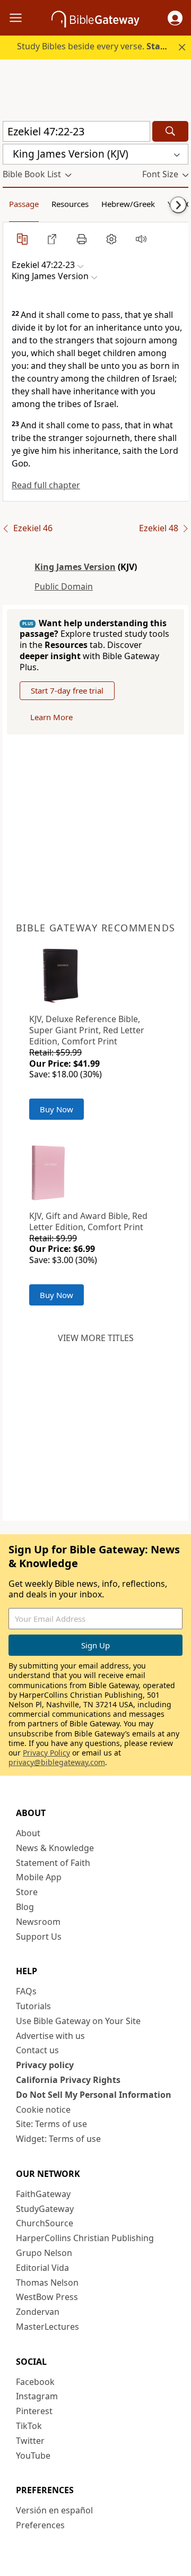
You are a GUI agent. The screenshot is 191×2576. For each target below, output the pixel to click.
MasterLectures (47, 2327)
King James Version (75, 567)
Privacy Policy (46, 1753)
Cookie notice (43, 2110)
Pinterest (34, 2411)
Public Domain (64, 586)
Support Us (39, 1937)
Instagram (37, 2396)
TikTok (29, 2426)
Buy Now (57, 1109)
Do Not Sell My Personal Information (94, 2095)
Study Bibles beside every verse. (103, 46)
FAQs (26, 1991)
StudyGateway (45, 2209)
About (28, 1833)
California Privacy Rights (68, 2080)
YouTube (33, 2456)
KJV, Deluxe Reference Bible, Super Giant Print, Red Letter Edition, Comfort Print (87, 1030)
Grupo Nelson (44, 2253)
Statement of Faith (53, 1863)
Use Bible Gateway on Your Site (78, 2021)
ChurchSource (45, 2223)
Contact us (37, 2050)
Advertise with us (50, 2036)
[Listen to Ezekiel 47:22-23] (141, 239)
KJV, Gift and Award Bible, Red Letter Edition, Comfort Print (88, 1221)
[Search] (170, 131)
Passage (24, 204)
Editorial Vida (42, 2268)
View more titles (96, 1338)
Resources (70, 204)
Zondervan (38, 2312)
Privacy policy (45, 2065)
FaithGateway (43, 2194)
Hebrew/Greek (128, 204)
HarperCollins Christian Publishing (85, 2238)
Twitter (30, 2441)
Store (27, 1892)
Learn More (51, 717)
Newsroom (38, 1922)
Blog (25, 1907)
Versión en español (54, 2510)
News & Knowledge (55, 1848)
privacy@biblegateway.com (57, 1762)
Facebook (35, 2382)
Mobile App (39, 1877)
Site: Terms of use (51, 2124)
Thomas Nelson (47, 2283)
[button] (175, 18)
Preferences (40, 2525)
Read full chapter (46, 485)
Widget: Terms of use (58, 2139)
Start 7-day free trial (67, 690)
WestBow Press (47, 2297)
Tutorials (33, 2006)
